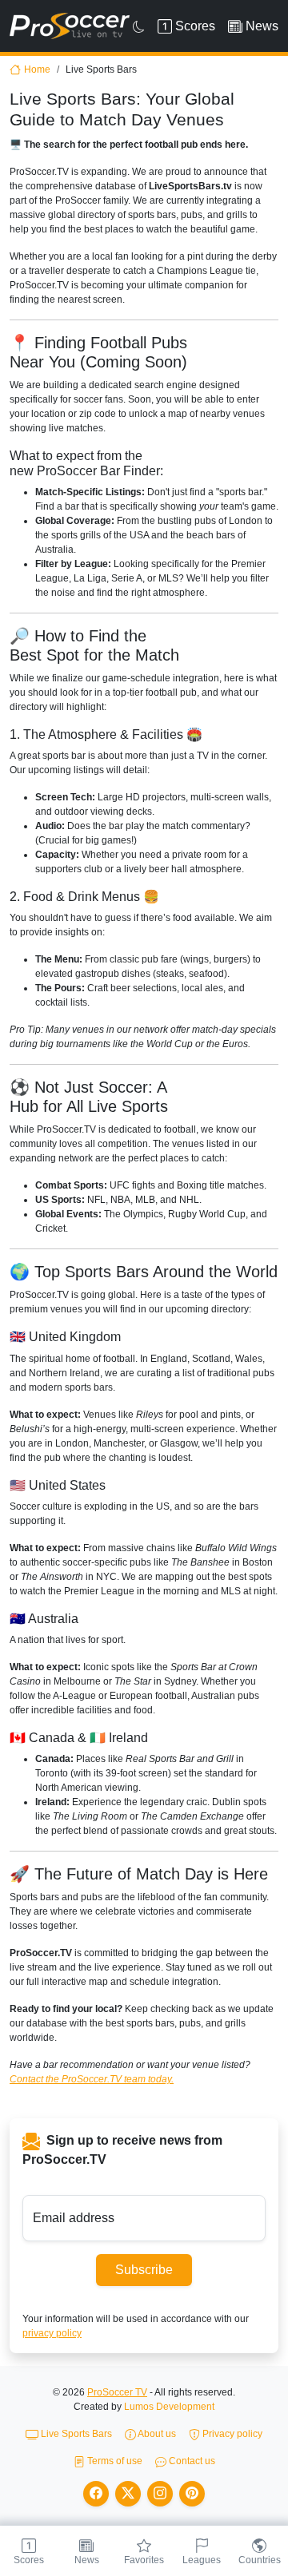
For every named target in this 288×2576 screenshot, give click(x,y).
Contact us (191, 2461)
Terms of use (114, 2461)
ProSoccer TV (117, 2392)
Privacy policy (231, 2434)
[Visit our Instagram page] (160, 2494)
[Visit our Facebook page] (96, 2494)
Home (37, 69)
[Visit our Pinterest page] (192, 2494)
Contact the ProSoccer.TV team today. (92, 2079)
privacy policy (52, 2333)
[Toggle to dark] (139, 26)
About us (156, 2434)
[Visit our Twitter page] (128, 2494)
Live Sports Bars (75, 2434)
